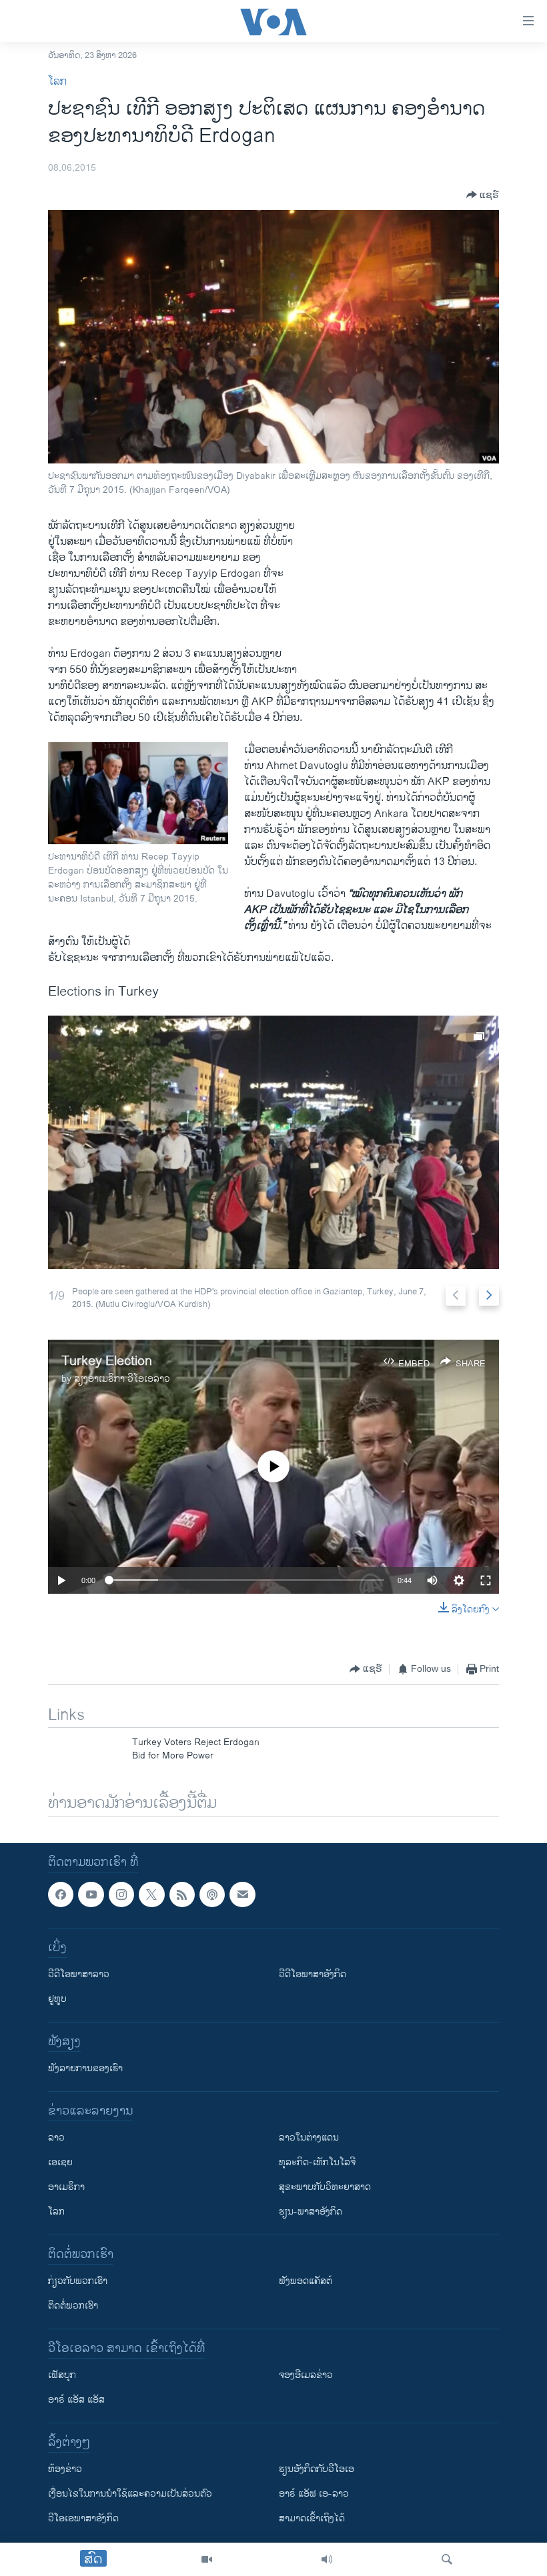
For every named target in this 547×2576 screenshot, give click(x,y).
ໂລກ (57, 82)
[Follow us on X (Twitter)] (151, 1894)
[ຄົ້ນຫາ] (447, 2559)
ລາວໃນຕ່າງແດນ (309, 2138)
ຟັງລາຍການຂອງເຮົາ (85, 2068)
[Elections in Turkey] (273, 1142)
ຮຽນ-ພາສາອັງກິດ (311, 2212)
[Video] (207, 2559)
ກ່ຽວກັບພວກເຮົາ (78, 2281)
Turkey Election (107, 1361)
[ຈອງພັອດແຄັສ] (242, 1894)
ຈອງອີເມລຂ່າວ (306, 2375)
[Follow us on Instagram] (121, 1894)
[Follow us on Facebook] (61, 1894)
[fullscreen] (486, 1580)
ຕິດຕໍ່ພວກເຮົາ (73, 2306)
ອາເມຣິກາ (66, 2187)
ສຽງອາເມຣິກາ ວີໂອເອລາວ (122, 1379)
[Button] (483, 195)
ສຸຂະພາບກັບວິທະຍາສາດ (325, 2187)
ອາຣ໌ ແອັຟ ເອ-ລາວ (314, 2494)
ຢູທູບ (57, 1999)
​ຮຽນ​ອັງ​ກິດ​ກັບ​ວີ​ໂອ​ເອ (317, 2469)
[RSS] (182, 1894)
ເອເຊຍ (60, 2162)
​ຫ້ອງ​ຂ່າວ (65, 2469)
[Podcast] (212, 1894)
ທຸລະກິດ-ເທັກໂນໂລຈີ (317, 2162)
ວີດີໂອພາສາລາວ (79, 1974)
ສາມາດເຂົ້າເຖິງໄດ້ (312, 2518)
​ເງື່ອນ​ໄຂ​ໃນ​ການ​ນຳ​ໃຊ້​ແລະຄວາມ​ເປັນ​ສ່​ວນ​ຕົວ (130, 2494)
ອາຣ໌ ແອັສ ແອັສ (76, 2400)
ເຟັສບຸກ (62, 2375)
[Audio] (327, 2559)
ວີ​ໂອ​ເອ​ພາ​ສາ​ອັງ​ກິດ (83, 2518)
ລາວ (56, 2138)
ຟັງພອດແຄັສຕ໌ (306, 2281)
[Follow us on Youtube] (91, 1894)
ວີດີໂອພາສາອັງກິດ (313, 1974)
